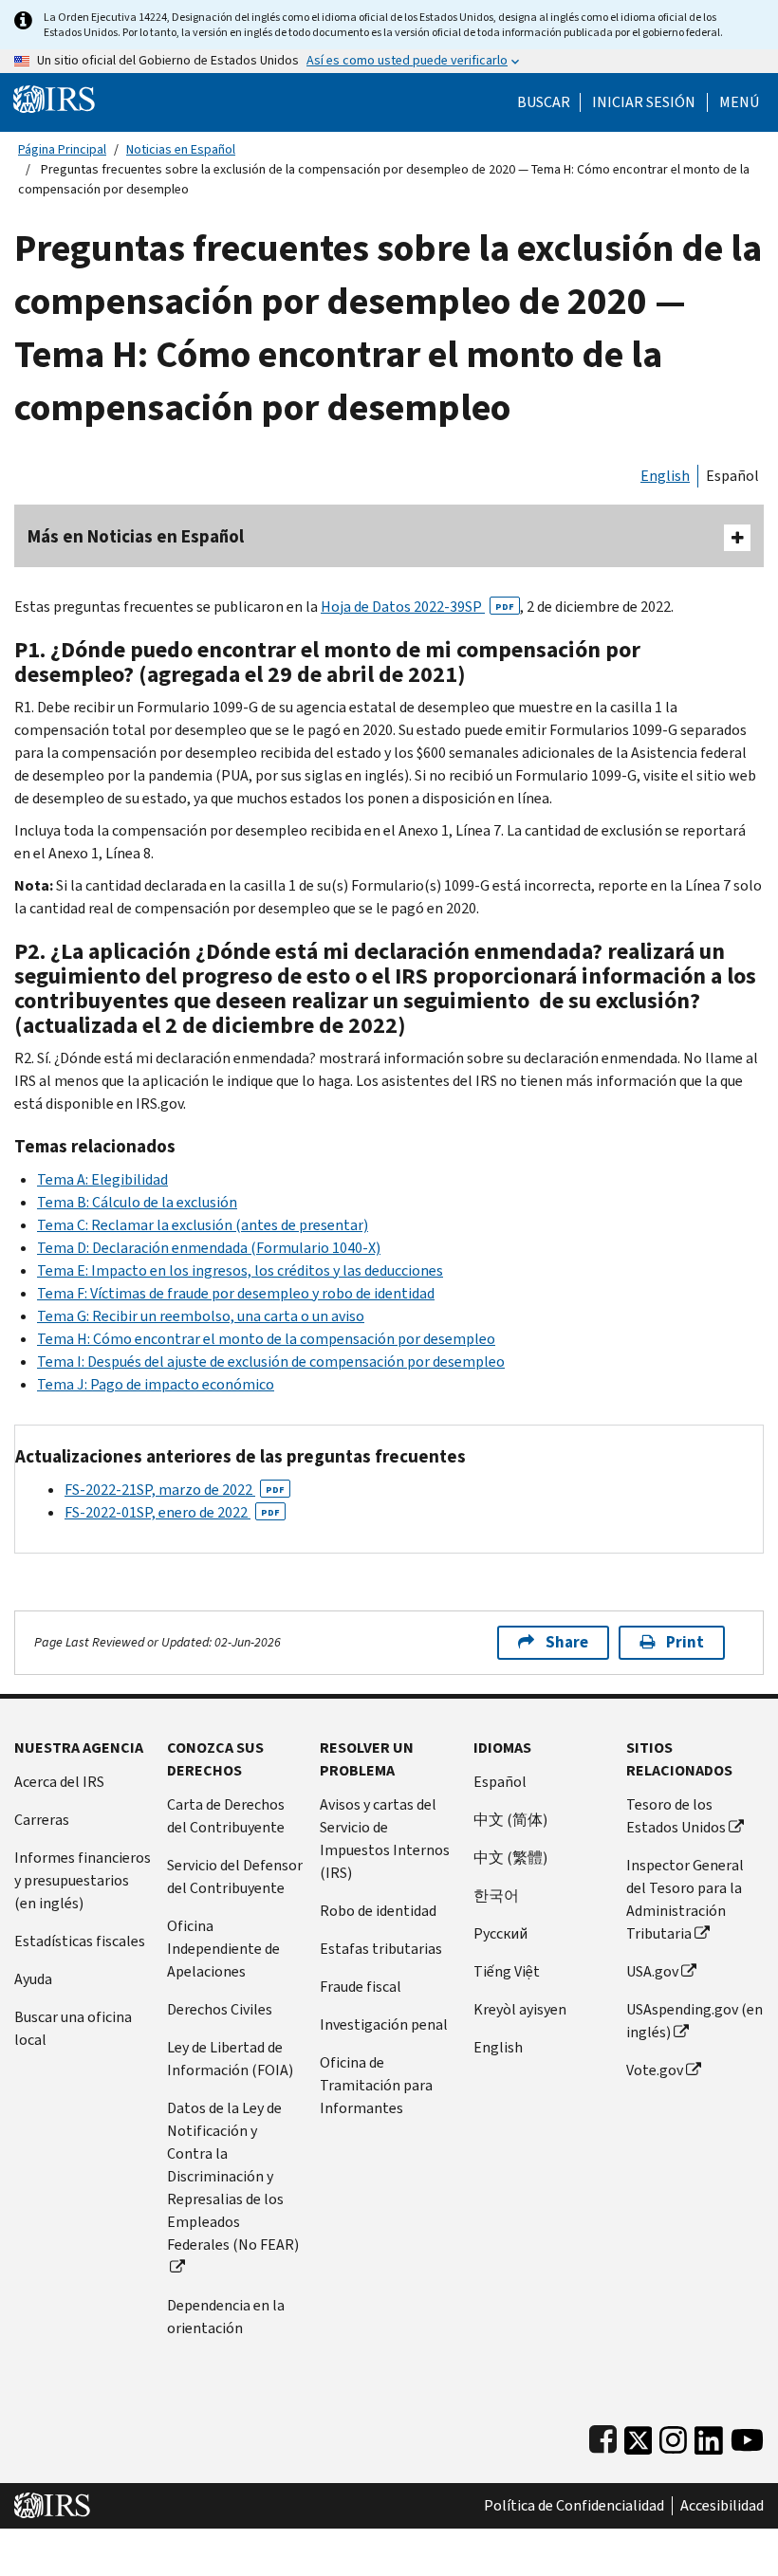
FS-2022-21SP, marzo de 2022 (175, 1490)
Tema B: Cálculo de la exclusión (137, 1202)
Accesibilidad (722, 2506)
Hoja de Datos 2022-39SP (417, 607)
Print (685, 1642)
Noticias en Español (181, 149)
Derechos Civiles (220, 2009)
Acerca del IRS (59, 1782)
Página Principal (62, 149)
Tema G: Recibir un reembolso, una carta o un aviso (201, 1316)
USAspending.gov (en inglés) (695, 2021)
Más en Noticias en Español (136, 536)
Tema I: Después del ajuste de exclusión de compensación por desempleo (271, 1362)
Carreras (42, 1820)
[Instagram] (673, 2436)
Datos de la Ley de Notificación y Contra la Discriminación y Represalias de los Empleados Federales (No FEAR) (233, 2176)
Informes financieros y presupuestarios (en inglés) (83, 1880)
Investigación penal (384, 2024)
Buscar (544, 102)
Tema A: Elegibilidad (102, 1179)
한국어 (496, 1895)
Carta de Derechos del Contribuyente (226, 1816)
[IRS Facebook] (603, 2436)
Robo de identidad (378, 1911)
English (665, 476)
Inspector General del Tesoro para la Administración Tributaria (685, 1899)
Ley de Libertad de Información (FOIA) (230, 2059)
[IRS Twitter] (639, 2436)
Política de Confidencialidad (574, 2506)
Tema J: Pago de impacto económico (156, 1384)
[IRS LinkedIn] (709, 2436)
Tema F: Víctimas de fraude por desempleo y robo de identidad (236, 1293)
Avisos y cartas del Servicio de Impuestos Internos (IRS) (385, 1839)
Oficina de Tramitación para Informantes (376, 2085)
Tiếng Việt (507, 1971)
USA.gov (652, 1971)
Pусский (500, 1933)
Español (732, 476)
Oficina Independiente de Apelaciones (223, 1949)
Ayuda (33, 1979)
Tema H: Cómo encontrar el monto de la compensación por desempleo (266, 1339)
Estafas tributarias (381, 1949)
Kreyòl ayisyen (520, 2009)
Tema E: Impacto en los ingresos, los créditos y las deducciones (240, 1270)
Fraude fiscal (361, 1987)
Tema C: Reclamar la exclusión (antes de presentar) (203, 1225)
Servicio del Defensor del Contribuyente (235, 1877)
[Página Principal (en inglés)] (54, 98)
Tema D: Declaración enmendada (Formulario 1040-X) (209, 1248)
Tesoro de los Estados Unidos (676, 1816)
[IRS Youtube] (747, 2436)
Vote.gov (655, 2070)
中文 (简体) (510, 1820)
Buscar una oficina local (73, 2028)
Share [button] (567, 1642)
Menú (739, 102)
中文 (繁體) (510, 1858)
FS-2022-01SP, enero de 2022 (172, 1512)
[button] (644, 102)
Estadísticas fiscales (80, 1941)
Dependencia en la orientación (226, 2317)
